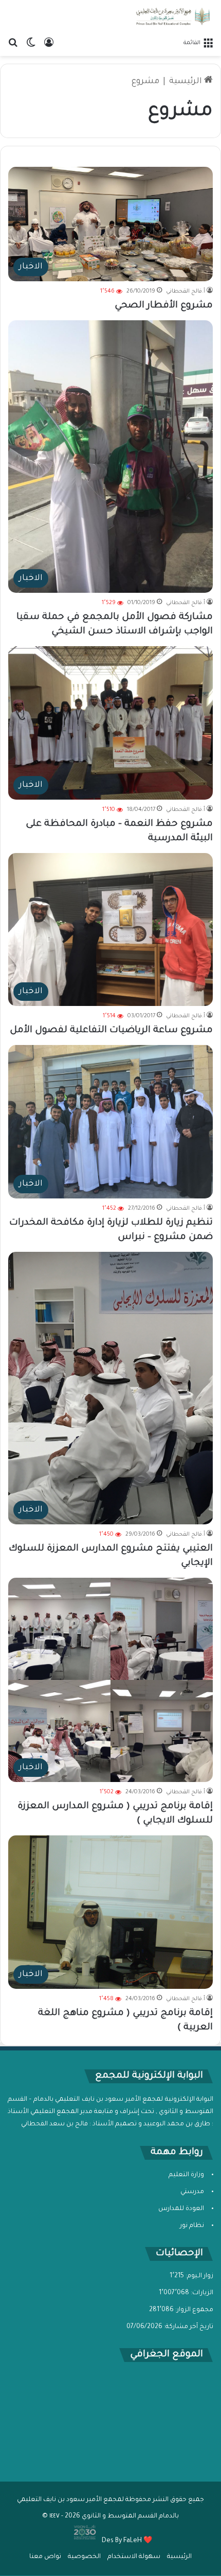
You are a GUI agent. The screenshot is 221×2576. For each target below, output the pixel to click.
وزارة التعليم (186, 2175)
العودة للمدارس (181, 2209)
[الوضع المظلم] (31, 43)
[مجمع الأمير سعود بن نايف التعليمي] (172, 16)
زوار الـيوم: (199, 2276)
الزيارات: (201, 2293)
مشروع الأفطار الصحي (164, 306)
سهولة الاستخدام (134, 2557)
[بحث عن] (13, 43)
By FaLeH (128, 2541)
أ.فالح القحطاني (186, 292)
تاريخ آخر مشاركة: (188, 2327)
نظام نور (192, 2226)
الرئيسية (187, 82)
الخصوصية (84, 2557)
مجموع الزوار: (194, 2310)
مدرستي (192, 2192)
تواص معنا (45, 2557)
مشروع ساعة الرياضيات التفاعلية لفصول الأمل (111, 1031)
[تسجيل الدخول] (49, 43)
